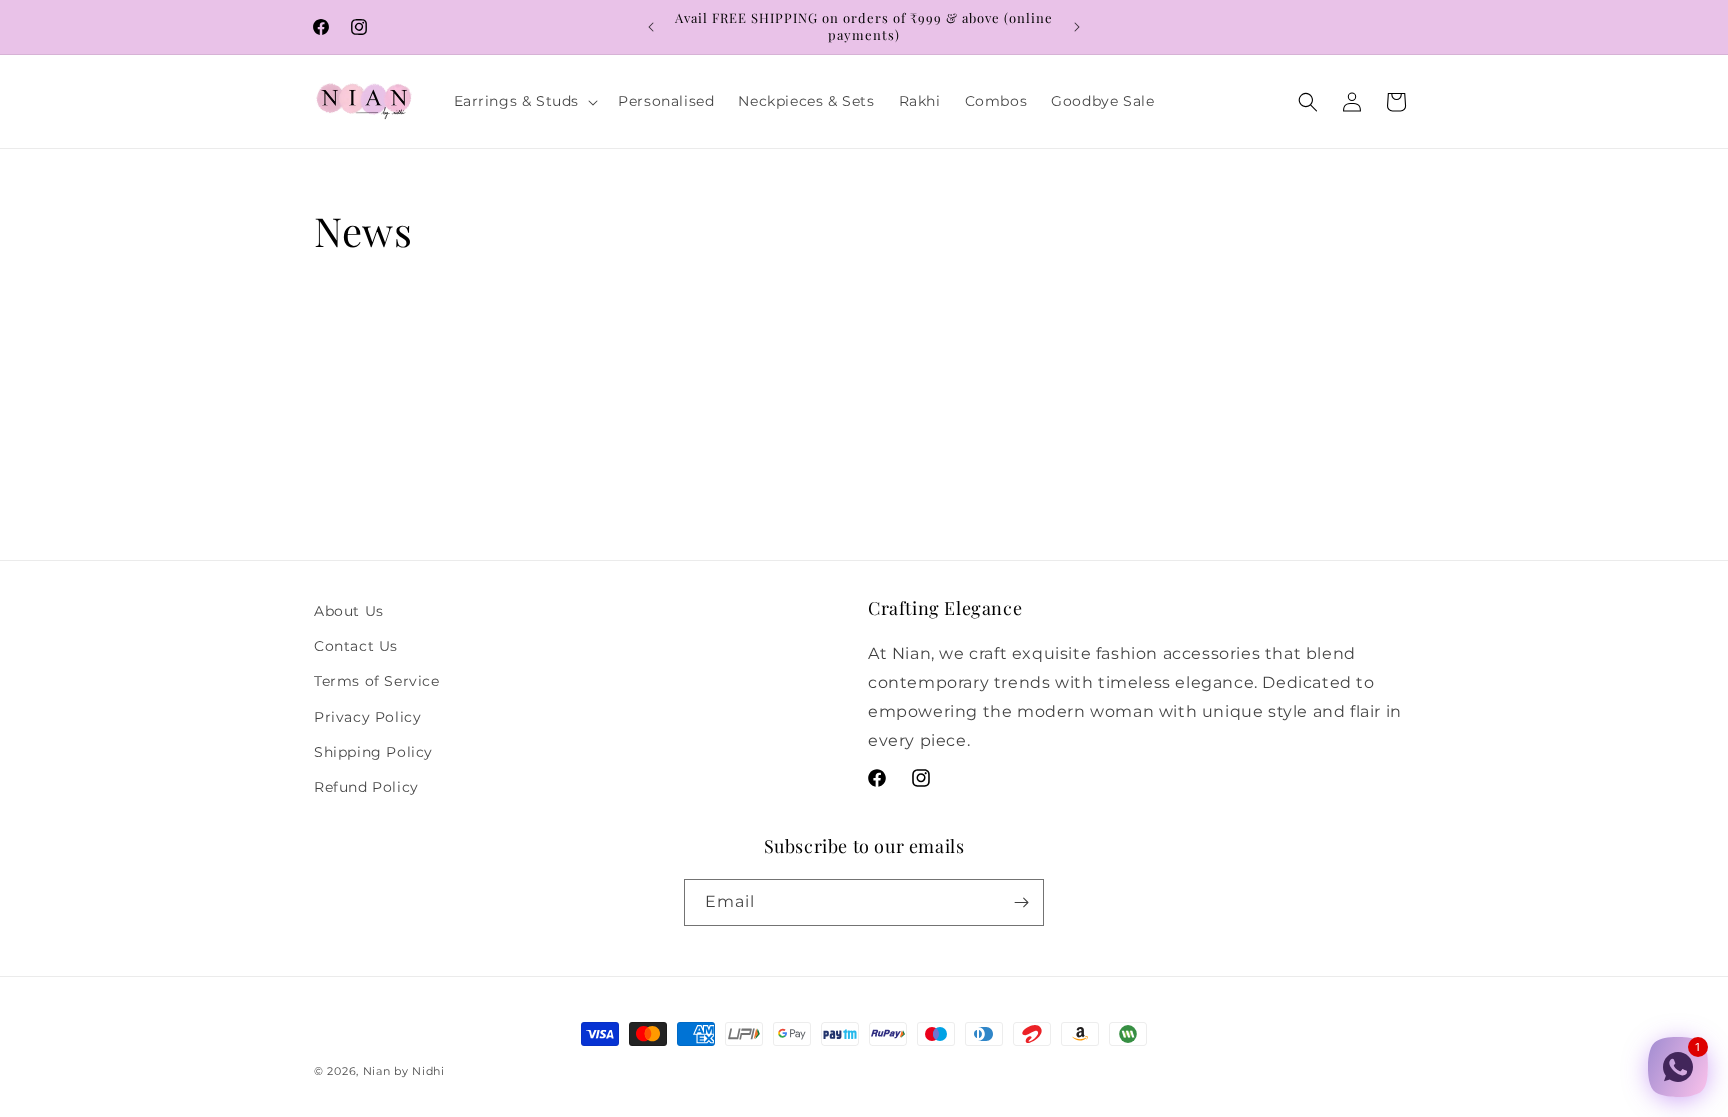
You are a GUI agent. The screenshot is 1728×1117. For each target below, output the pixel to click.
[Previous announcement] (651, 27)
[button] (524, 101)
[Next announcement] (1077, 27)
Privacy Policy (367, 717)
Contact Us (356, 646)
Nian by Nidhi (404, 1071)
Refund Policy (366, 787)
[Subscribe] (1021, 902)
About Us (349, 611)
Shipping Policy (373, 752)
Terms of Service (377, 681)
